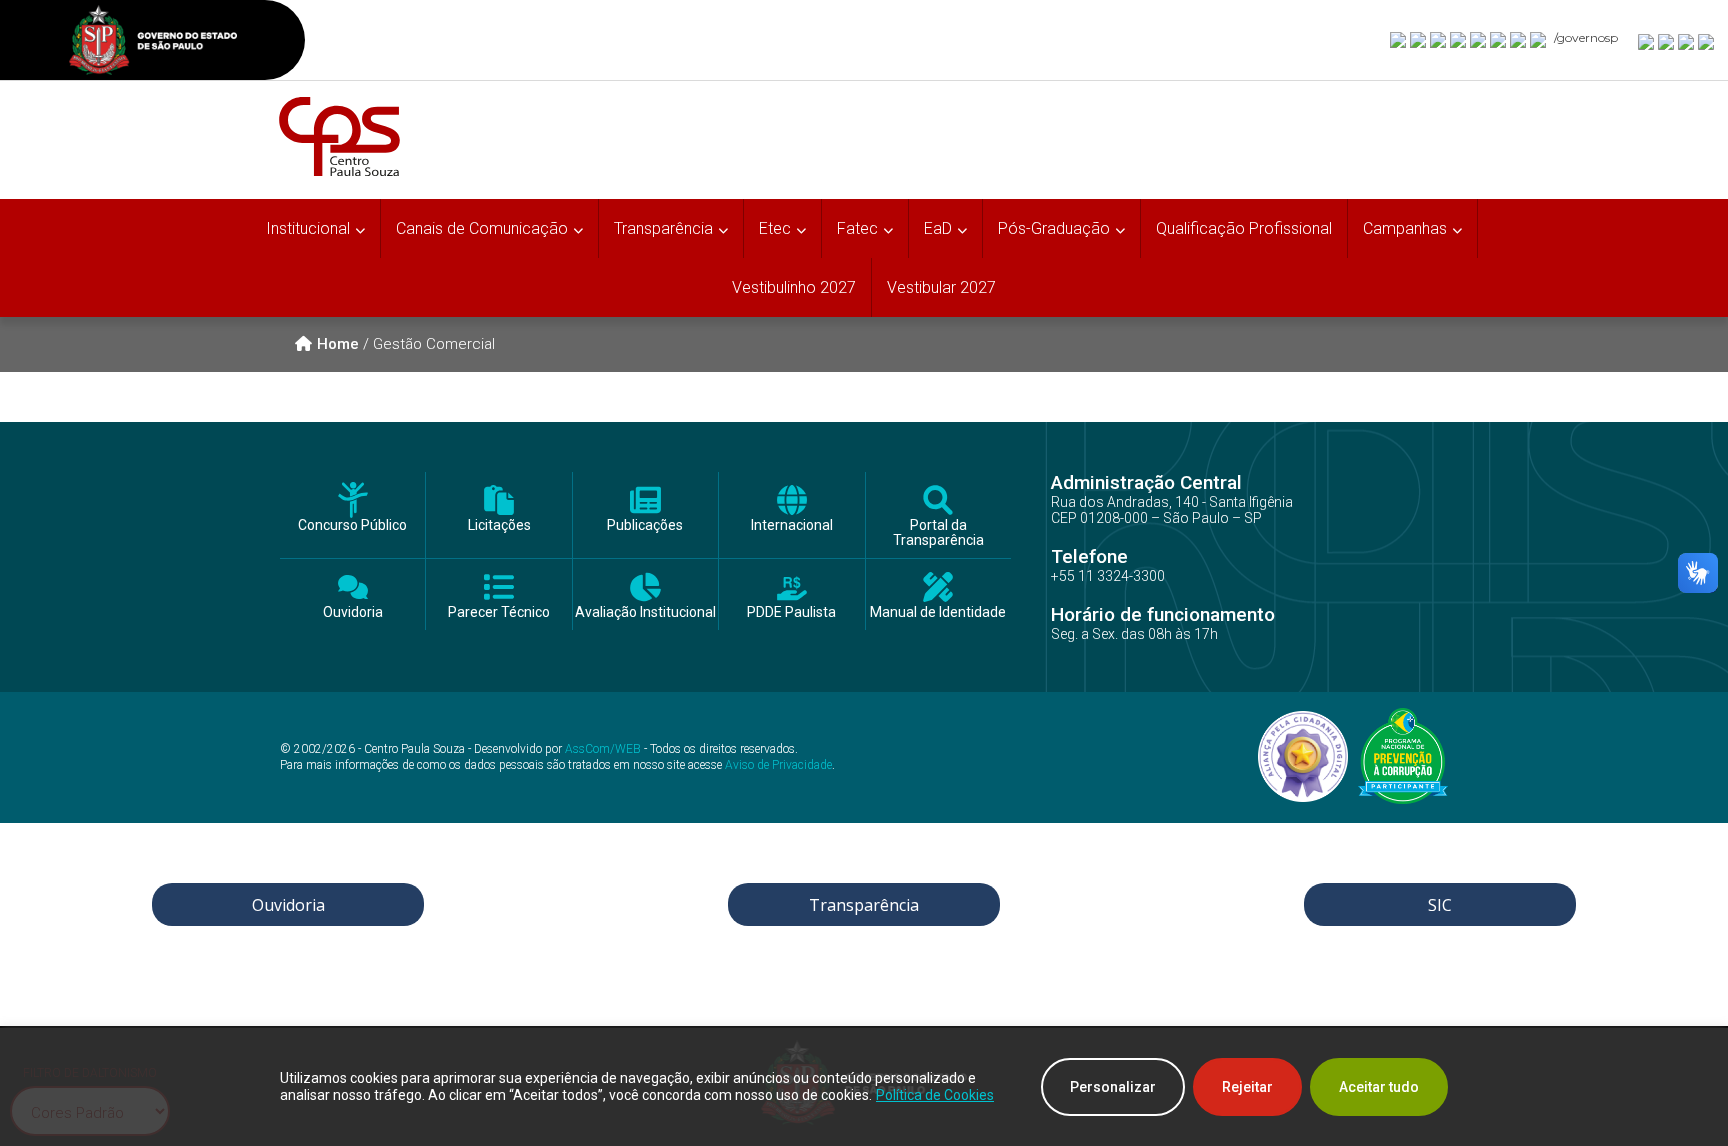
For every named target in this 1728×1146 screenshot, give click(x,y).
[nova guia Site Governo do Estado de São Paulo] (153, 42)
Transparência (864, 905)
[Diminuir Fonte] (1667, 41)
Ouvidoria (353, 612)
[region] (864, 1087)
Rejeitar (1247, 1087)
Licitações (499, 525)
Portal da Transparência (938, 533)
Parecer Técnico (499, 612)
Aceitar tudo (1379, 1087)
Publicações (645, 525)
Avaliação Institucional (645, 612)
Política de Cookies (935, 1095)
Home (338, 344)
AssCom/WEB (603, 749)
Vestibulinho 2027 (794, 287)
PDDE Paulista (791, 612)
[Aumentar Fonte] (1647, 41)
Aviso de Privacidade (778, 765)
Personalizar (1113, 1087)
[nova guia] (1707, 41)
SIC (1440, 905)
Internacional (792, 525)
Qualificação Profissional (1244, 228)
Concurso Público (352, 525)
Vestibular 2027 (941, 287)
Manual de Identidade (938, 612)
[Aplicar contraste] (1687, 41)
